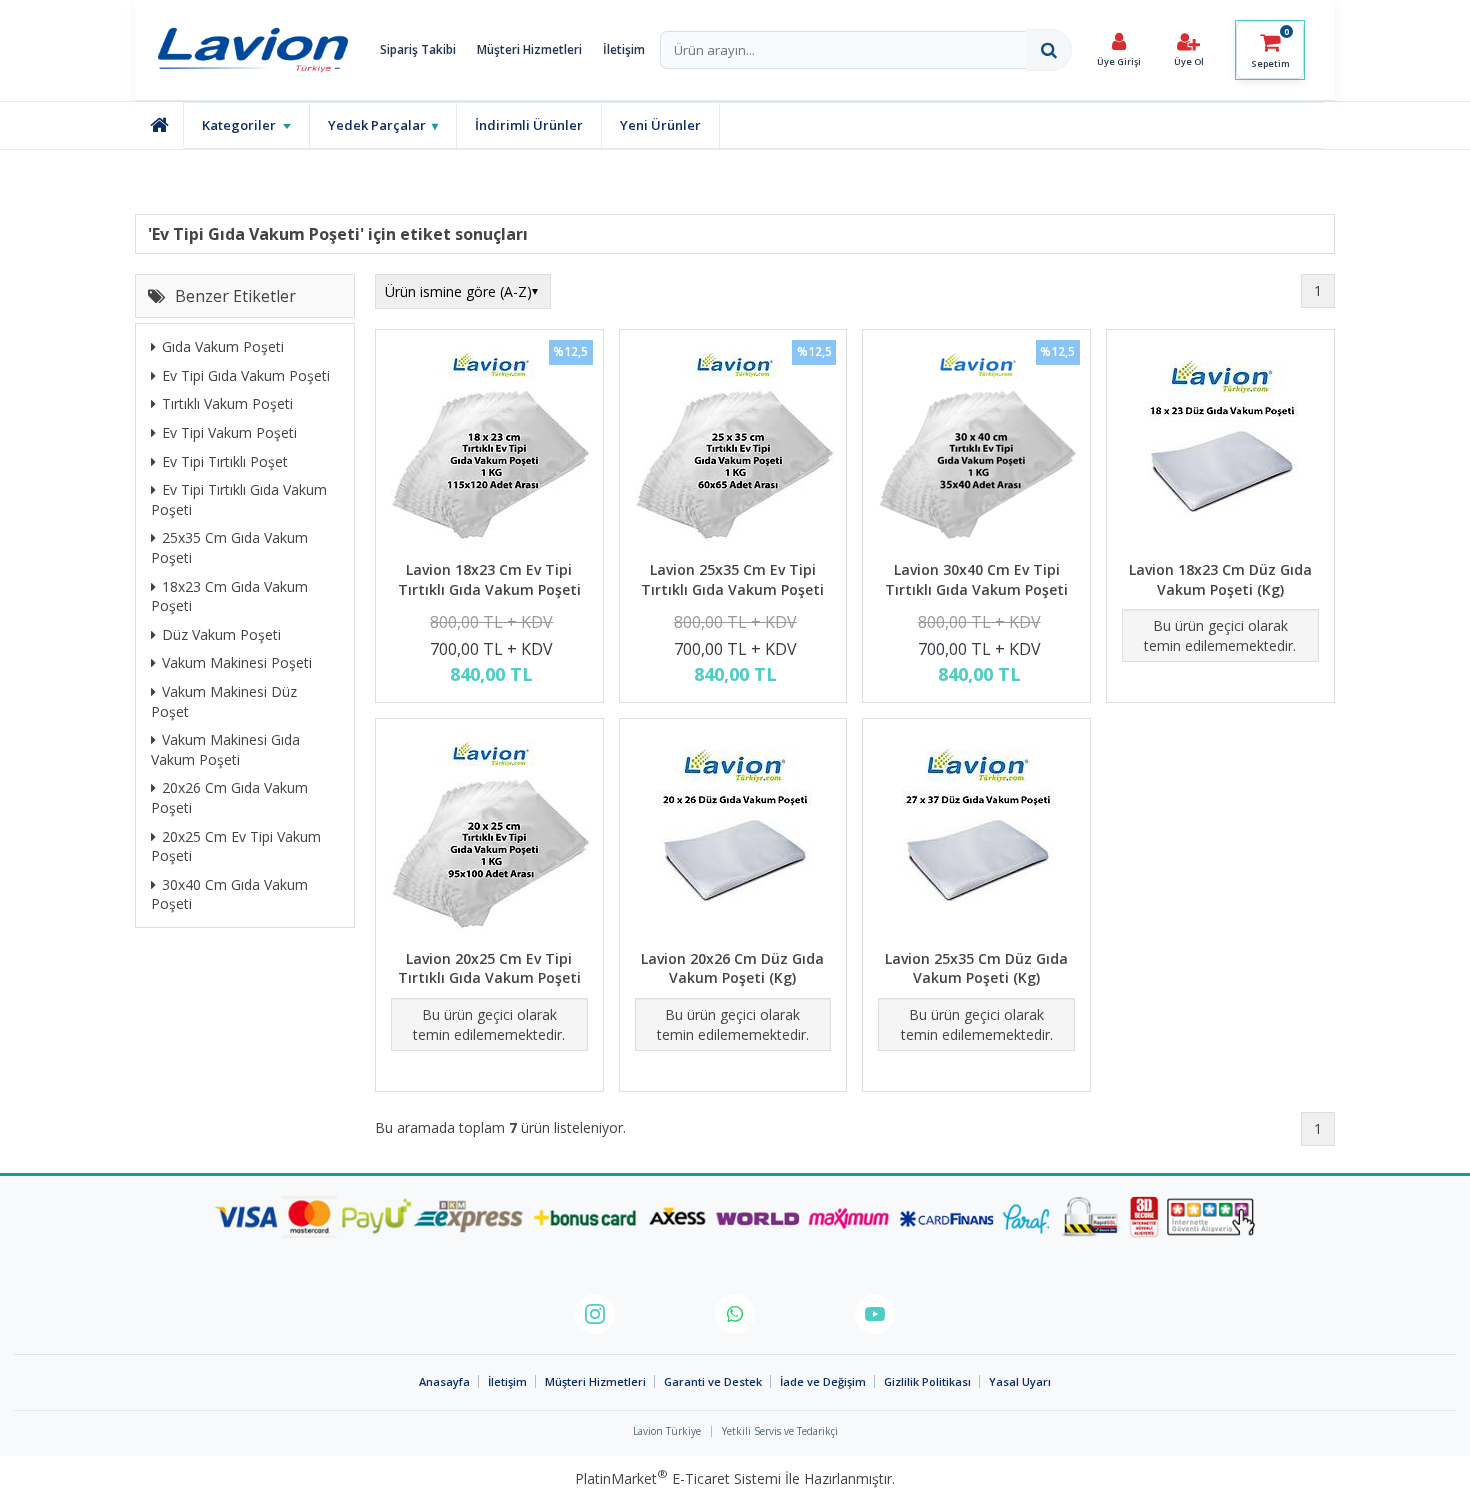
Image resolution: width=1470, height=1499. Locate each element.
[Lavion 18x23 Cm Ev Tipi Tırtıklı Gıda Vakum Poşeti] (489, 447)
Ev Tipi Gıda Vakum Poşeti (246, 375)
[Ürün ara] (1049, 50)
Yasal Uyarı (1020, 1381)
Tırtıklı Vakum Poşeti (227, 404)
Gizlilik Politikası (927, 1381)
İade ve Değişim (823, 1381)
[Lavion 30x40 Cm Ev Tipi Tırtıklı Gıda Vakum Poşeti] (976, 447)
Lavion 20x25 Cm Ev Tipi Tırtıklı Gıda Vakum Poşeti (489, 968)
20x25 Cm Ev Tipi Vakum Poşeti (236, 846)
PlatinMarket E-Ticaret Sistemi (678, 1478)
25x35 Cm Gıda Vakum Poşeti (229, 548)
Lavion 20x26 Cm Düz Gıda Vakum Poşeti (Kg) (732, 968)
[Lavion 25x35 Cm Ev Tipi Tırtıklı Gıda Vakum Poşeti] (733, 447)
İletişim (624, 49)
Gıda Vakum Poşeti (223, 347)
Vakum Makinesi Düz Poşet (224, 702)
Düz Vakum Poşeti (221, 634)
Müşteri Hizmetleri (529, 49)
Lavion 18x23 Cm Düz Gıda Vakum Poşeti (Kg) (1220, 579)
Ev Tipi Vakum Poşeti (229, 433)
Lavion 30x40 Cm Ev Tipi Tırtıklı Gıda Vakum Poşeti (976, 579)
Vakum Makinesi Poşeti (237, 663)
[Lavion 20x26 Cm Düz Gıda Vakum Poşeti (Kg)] (733, 836)
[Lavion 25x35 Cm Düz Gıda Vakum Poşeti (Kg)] (976, 836)
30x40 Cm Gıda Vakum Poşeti (229, 894)
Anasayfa (444, 1381)
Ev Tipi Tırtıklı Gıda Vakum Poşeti (239, 500)
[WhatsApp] (735, 1314)
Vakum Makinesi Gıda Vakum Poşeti (225, 750)
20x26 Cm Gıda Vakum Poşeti (229, 798)
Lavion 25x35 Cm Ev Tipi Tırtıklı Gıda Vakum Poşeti (732, 579)
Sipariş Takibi (418, 49)
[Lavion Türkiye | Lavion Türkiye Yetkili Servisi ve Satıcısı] (257, 50)
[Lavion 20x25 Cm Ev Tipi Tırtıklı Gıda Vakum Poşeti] (489, 836)
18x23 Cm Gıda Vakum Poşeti (229, 596)
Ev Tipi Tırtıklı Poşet (225, 461)
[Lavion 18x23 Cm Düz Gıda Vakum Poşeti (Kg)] (1220, 447)
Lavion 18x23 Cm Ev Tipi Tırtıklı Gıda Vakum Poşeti (489, 579)
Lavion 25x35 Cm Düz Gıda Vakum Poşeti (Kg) (976, 968)
